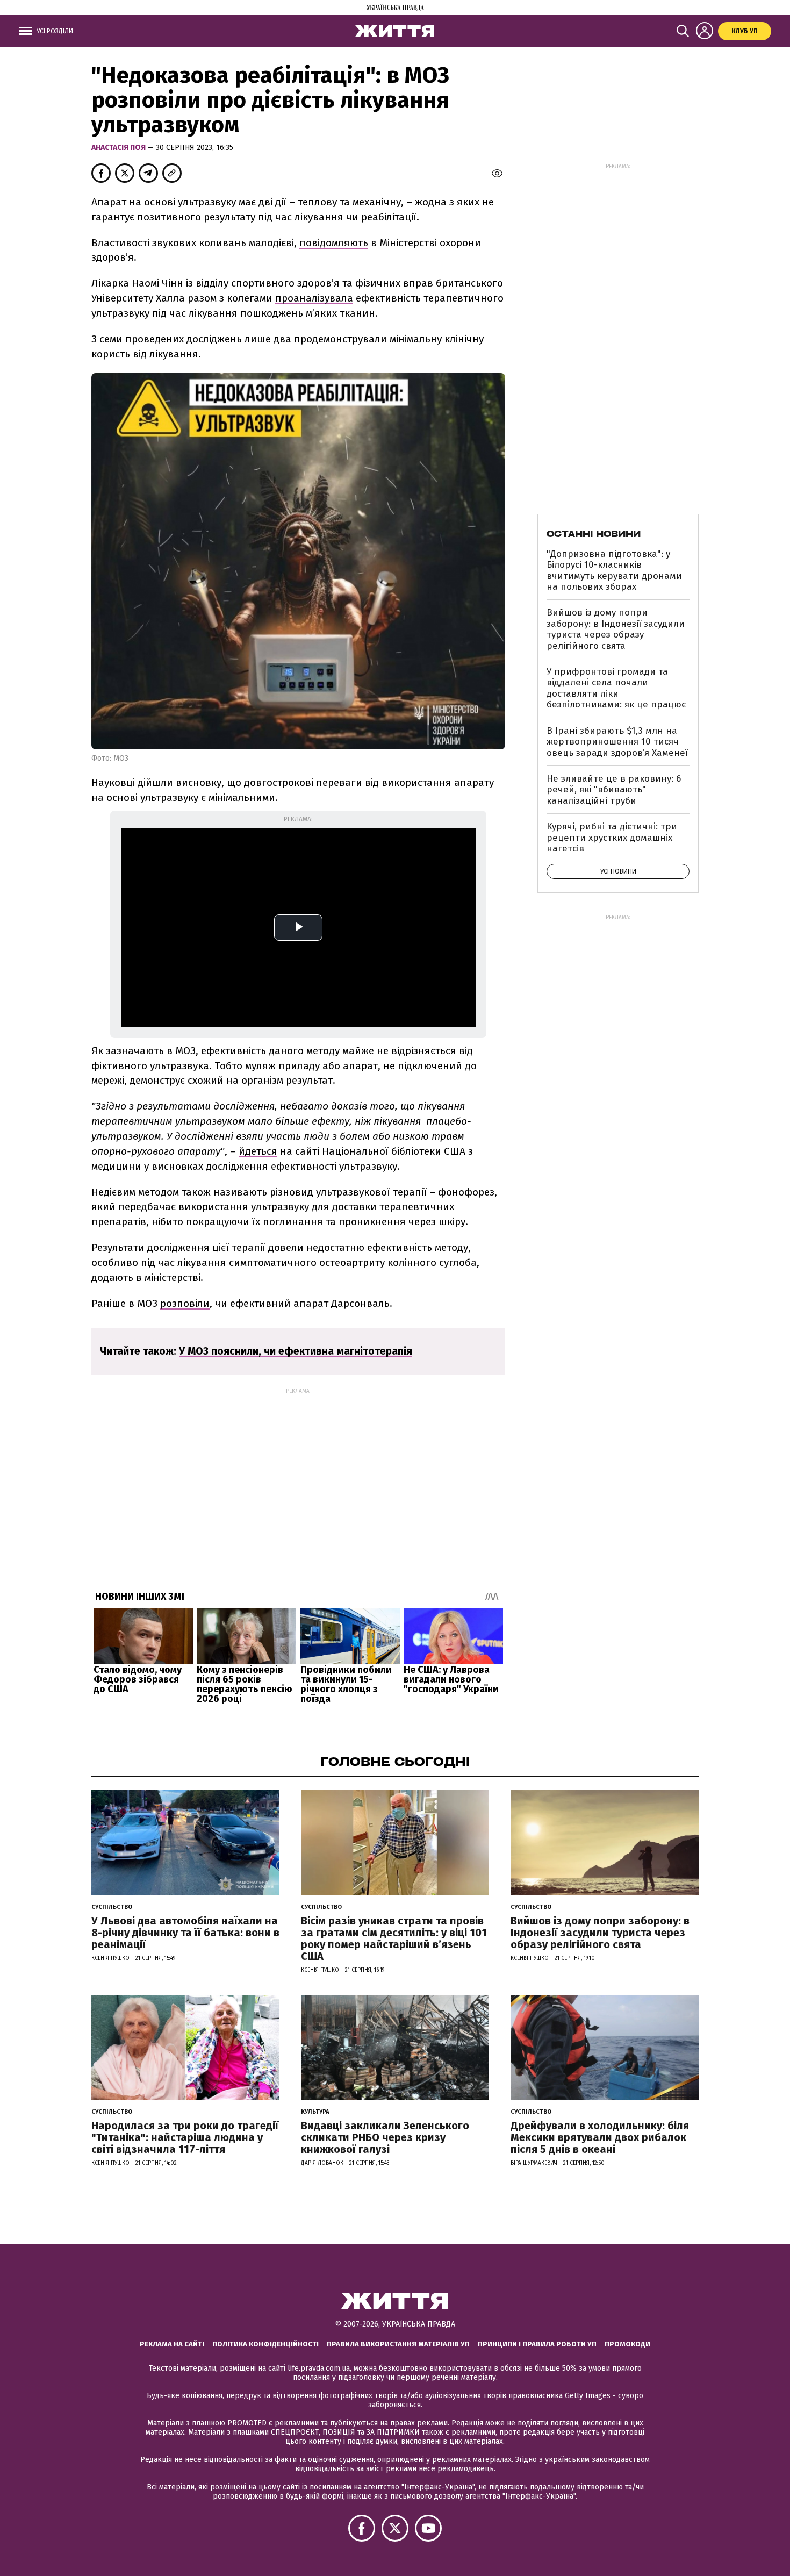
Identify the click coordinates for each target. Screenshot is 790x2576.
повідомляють (334, 243)
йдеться (258, 1151)
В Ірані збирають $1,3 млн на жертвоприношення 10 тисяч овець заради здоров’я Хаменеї (617, 742)
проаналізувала (314, 298)
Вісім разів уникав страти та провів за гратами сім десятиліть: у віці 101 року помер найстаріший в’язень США (394, 1938)
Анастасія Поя (119, 148)
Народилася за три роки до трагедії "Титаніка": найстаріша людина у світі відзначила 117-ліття (185, 2137)
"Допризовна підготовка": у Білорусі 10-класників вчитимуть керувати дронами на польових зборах (614, 570)
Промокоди (627, 2344)
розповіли (185, 1303)
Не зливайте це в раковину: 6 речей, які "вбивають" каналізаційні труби (614, 790)
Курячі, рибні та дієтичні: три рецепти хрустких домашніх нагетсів (612, 838)
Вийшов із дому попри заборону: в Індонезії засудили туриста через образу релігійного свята (616, 629)
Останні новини (594, 534)
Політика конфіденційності (265, 2344)
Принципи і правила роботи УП (537, 2344)
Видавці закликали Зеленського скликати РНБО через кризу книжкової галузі (385, 2137)
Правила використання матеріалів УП (398, 2344)
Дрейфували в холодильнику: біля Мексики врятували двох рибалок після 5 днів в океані (600, 2137)
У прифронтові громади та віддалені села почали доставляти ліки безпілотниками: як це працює (616, 688)
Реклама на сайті (172, 2344)
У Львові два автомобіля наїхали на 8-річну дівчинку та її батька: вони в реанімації (185, 1933)
